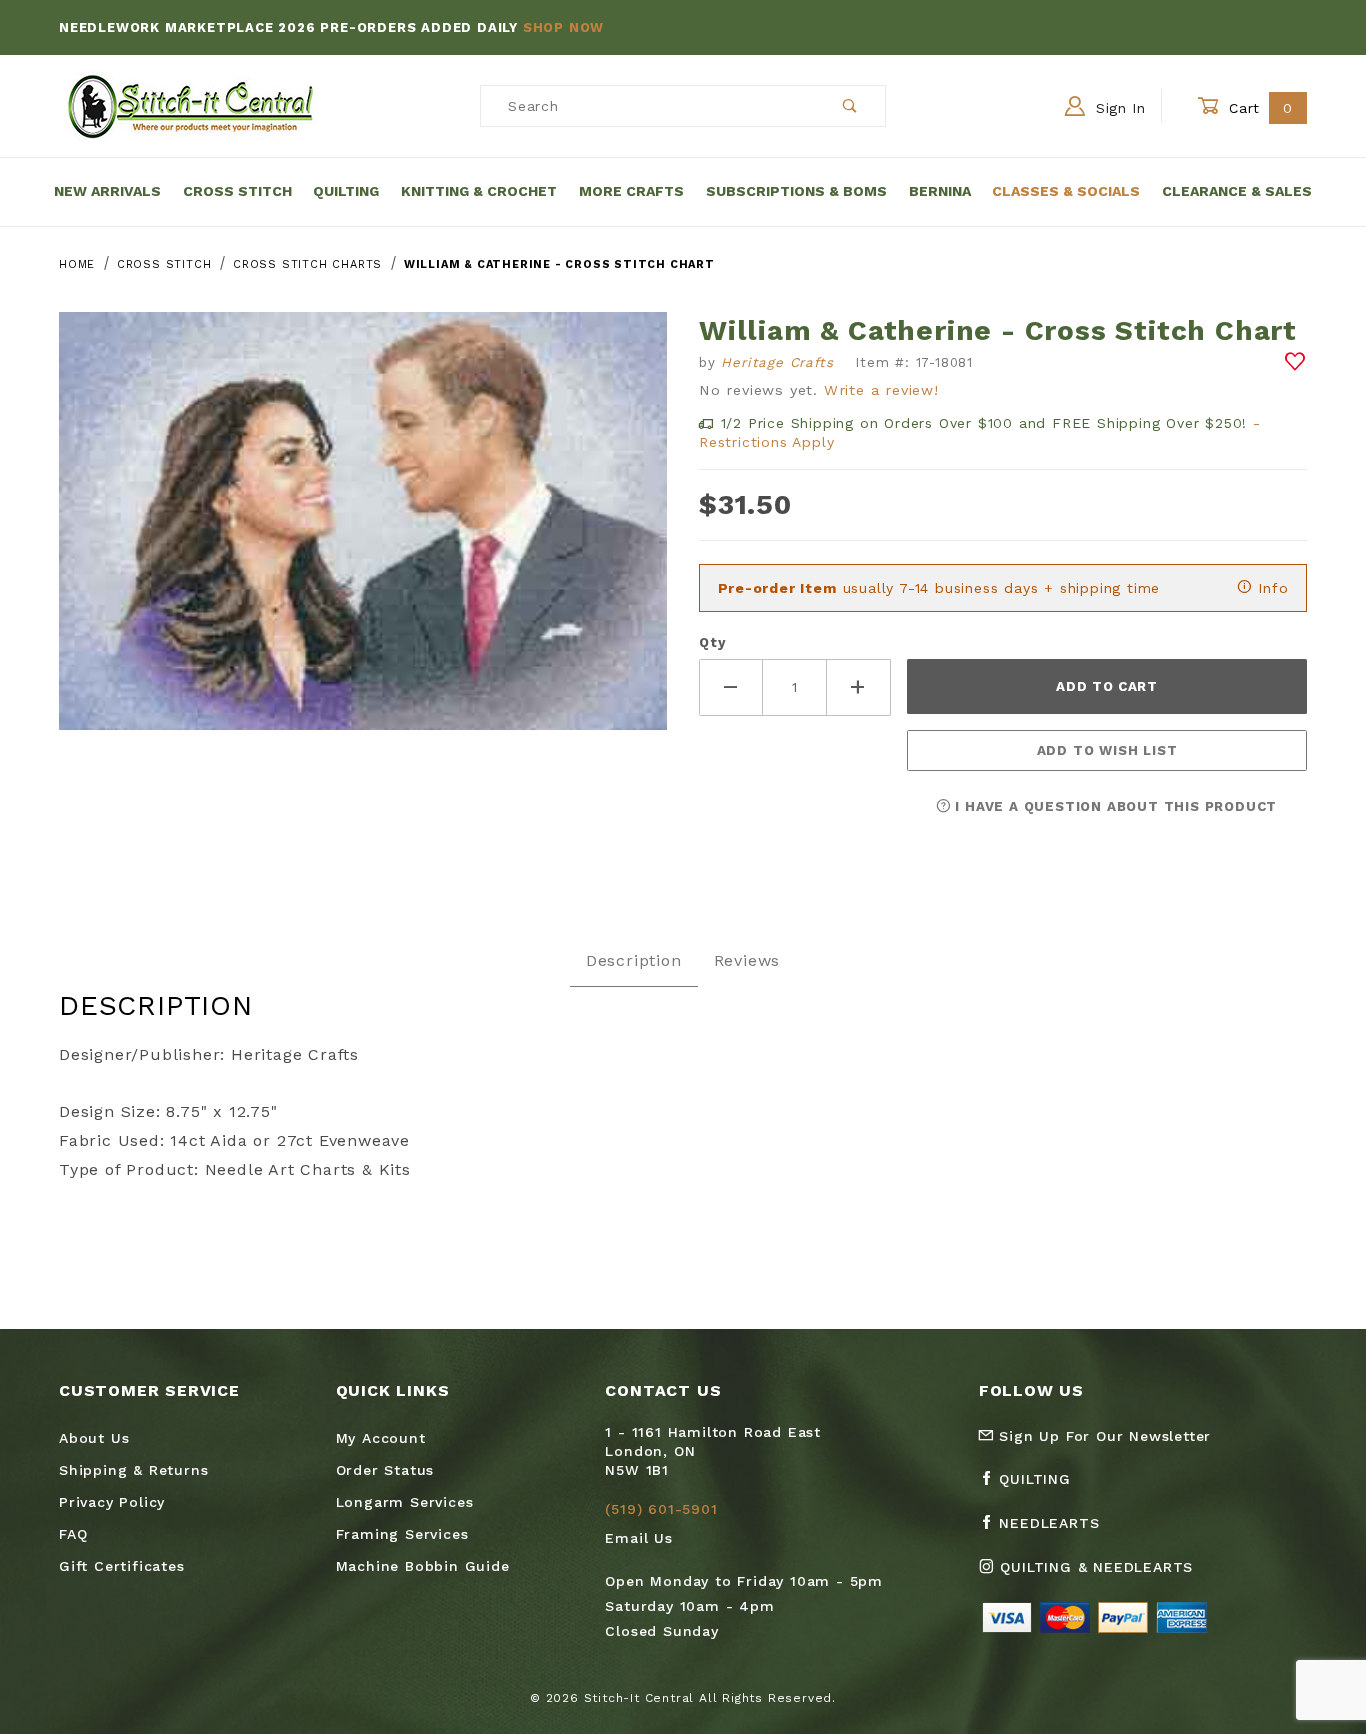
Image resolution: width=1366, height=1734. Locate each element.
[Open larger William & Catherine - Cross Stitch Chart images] (363, 535)
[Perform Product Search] (850, 106)
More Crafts (631, 191)
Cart (1258, 108)
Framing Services (402, 1534)
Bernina (940, 191)
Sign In (1118, 108)
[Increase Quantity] (859, 687)
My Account (381, 1438)
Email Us (638, 1538)
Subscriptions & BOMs (796, 191)
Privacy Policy (112, 1502)
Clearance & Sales (1237, 191)
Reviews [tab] (747, 960)
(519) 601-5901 (661, 1509)
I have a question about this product (1114, 806)
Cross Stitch (237, 191)
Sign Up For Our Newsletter (1103, 1436)
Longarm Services (405, 1502)
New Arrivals (107, 191)
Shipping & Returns (133, 1470)
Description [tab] (634, 960)
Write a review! (881, 390)
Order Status (385, 1470)
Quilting (346, 191)
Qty (712, 642)
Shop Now (563, 27)
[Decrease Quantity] (731, 687)
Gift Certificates (122, 1566)
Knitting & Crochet (479, 191)
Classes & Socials (1066, 191)
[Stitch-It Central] (190, 105)
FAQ (73, 1534)
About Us (94, 1438)
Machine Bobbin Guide (423, 1566)
